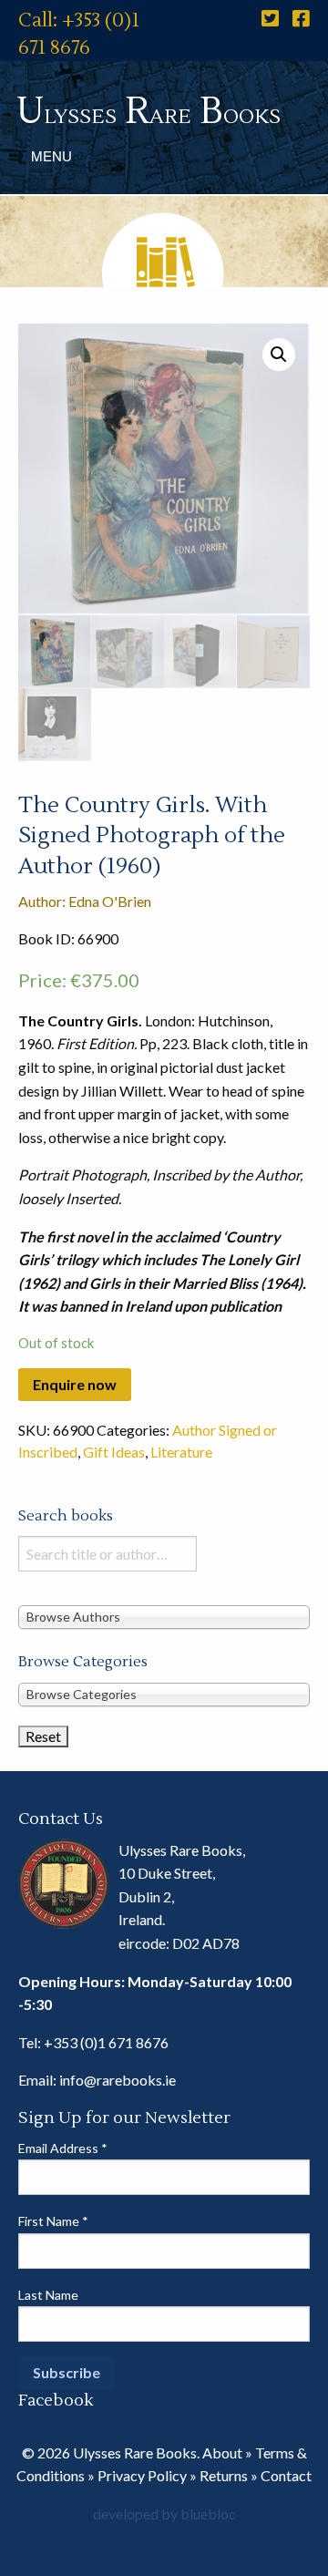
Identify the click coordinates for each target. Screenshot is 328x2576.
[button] (279, 355)
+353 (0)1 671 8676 (106, 2042)
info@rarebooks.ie (118, 2080)
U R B (149, 112)
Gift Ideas (114, 1452)
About (222, 2452)
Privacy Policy (142, 2475)
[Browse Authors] (164, 1617)
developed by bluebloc (164, 2514)
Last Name (48, 2295)
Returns (224, 2475)
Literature (181, 1452)
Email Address (63, 2148)
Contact (286, 2475)
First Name (53, 2221)
